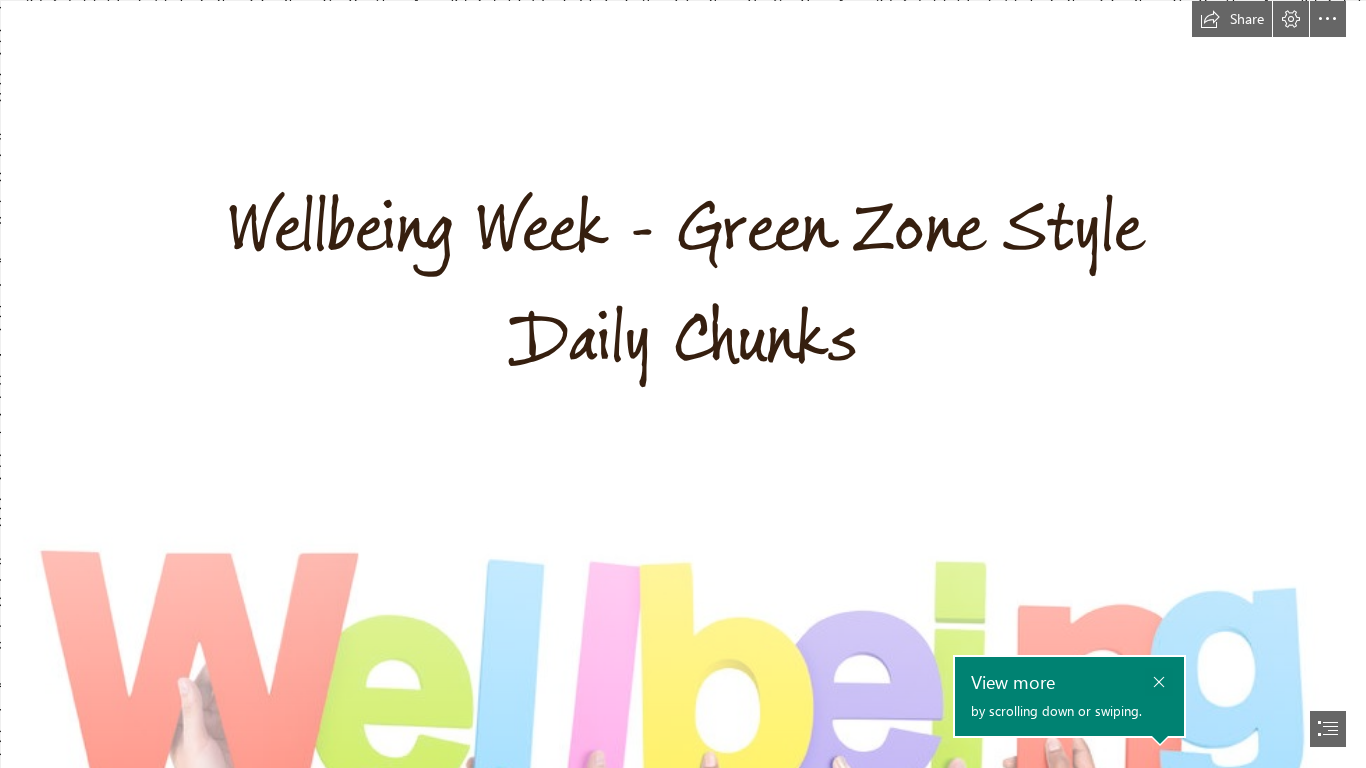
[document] (683, 384)
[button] (1232, 19)
